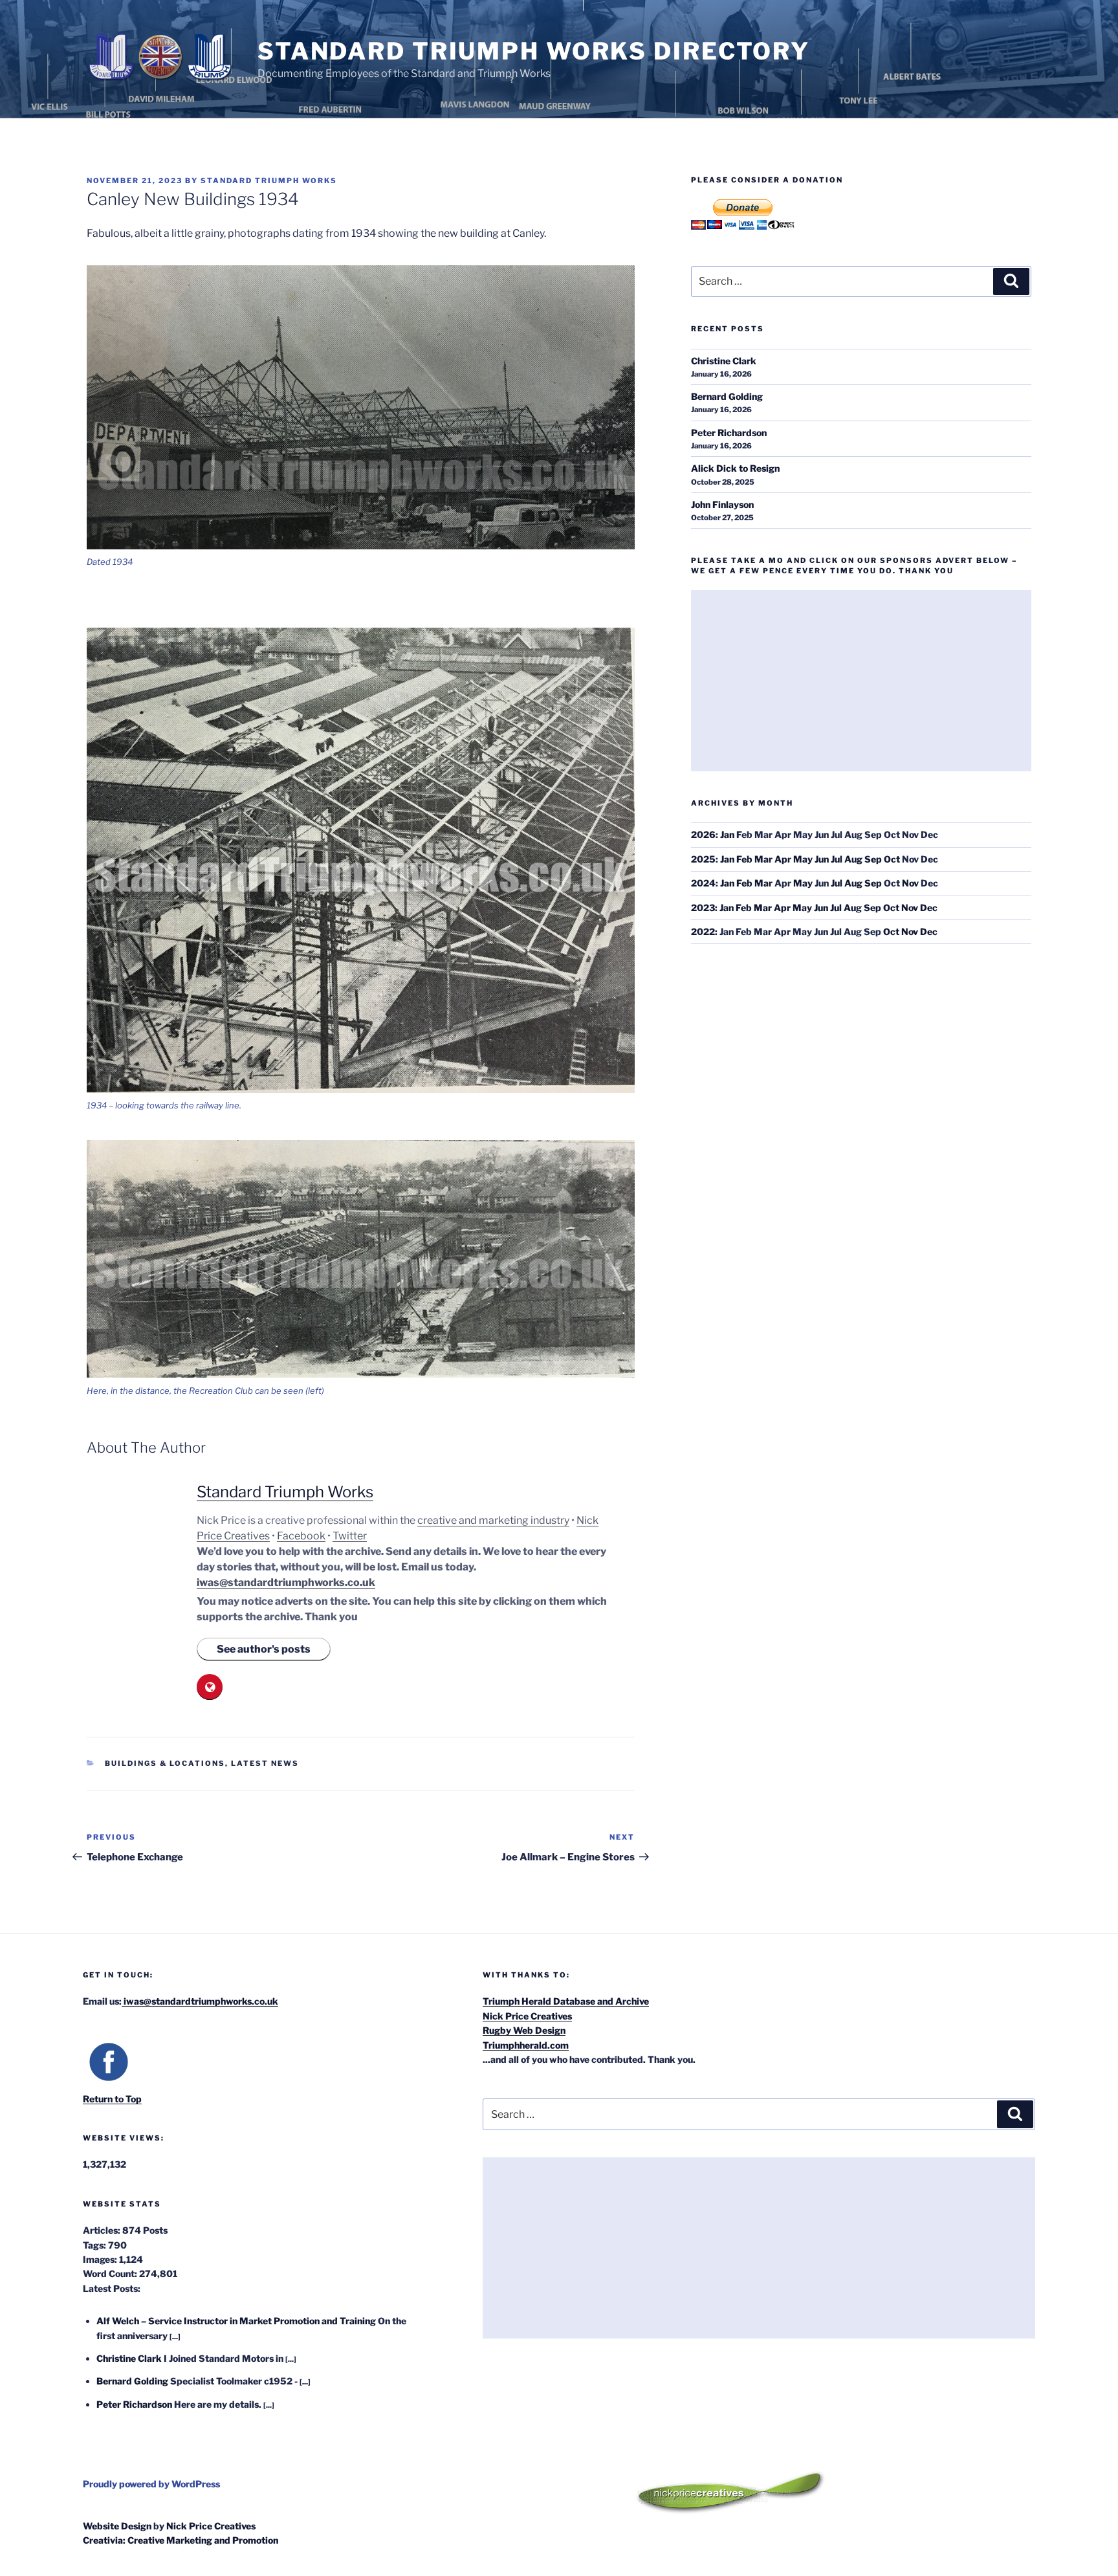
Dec (929, 908)
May (803, 859)
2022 (703, 931)
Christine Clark (724, 361)
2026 (703, 834)
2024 (703, 883)
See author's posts (264, 1649)
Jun (822, 859)
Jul (837, 859)
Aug (853, 859)
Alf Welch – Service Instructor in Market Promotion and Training (236, 2321)
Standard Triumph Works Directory (534, 51)
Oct (892, 859)
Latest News (265, 1763)
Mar (763, 859)
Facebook (301, 1536)
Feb (744, 859)
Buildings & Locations (165, 1763)
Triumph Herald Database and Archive (566, 2001)
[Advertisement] (861, 681)
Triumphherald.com (526, 2045)
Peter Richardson (729, 433)
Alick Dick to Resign (735, 468)
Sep (873, 859)
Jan (727, 834)
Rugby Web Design (524, 2030)
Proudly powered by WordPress (151, 2484)
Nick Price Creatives (527, 2016)
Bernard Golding (727, 396)
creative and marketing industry (493, 1520)
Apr (783, 859)
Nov (910, 883)
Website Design (117, 2526)
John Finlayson (722, 504)
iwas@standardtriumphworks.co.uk (286, 1582)
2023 (703, 908)
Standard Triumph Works (269, 181)
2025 (703, 859)
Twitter (350, 1536)
